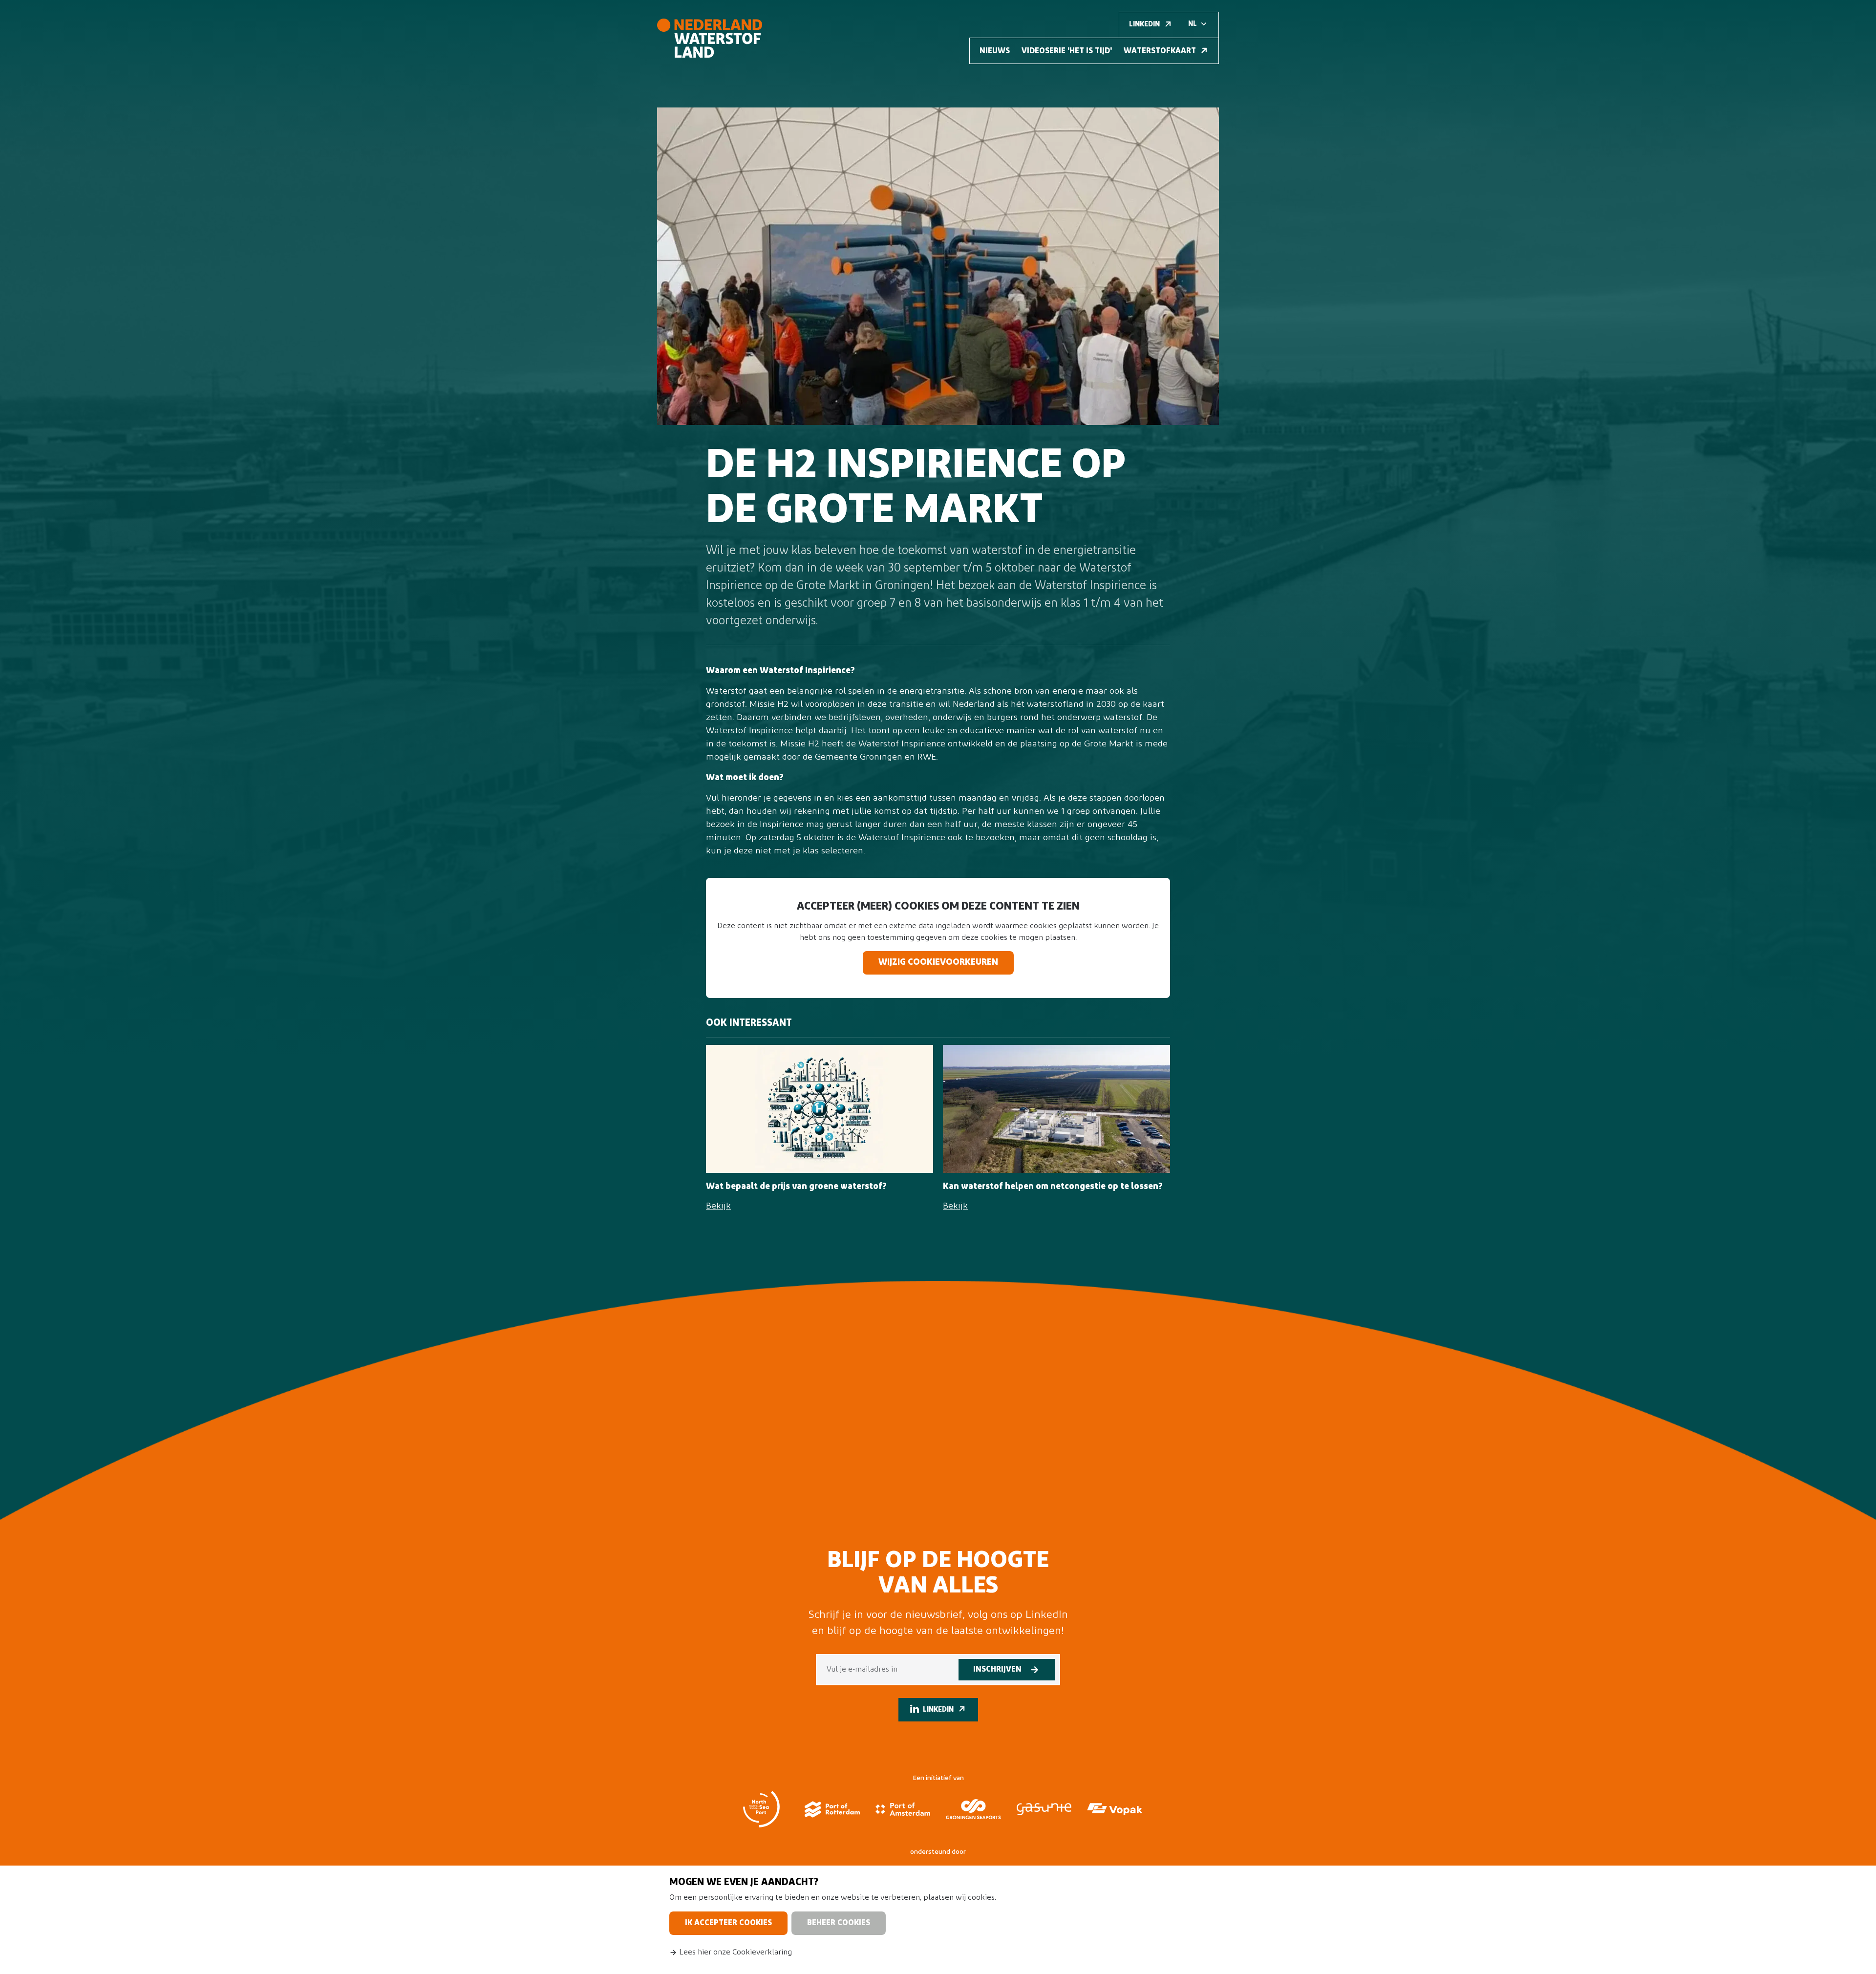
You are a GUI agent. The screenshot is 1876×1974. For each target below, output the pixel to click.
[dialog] (938, 1920)
